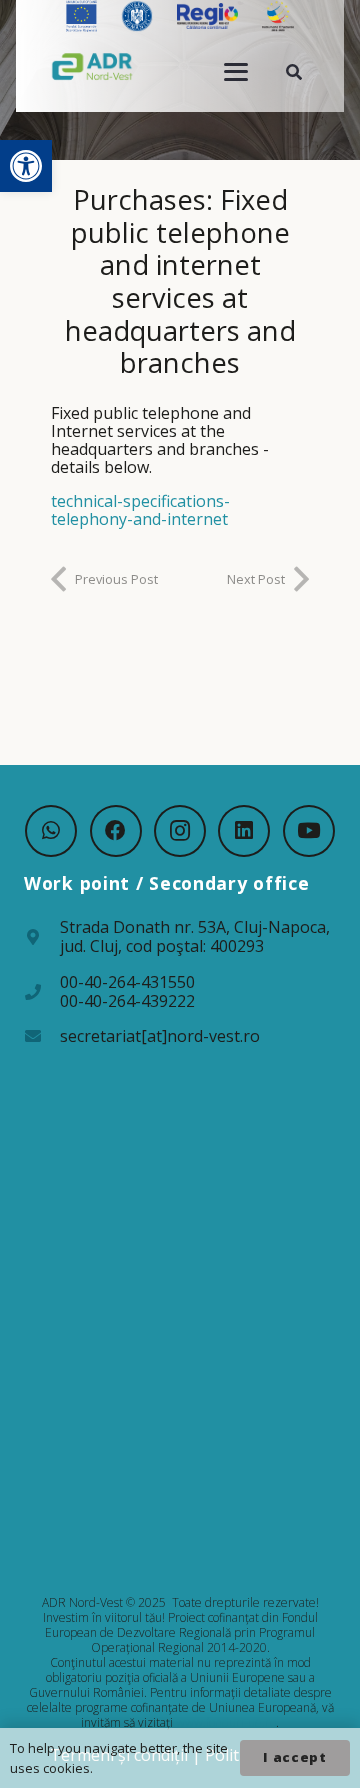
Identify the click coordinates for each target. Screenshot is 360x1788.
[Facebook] (116, 831)
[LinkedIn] (244, 831)
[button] (26, 166)
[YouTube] (309, 831)
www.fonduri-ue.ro (226, 1722)
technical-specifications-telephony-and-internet (140, 510)
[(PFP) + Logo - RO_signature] (92, 66)
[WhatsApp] (51, 831)
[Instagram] (180, 831)
